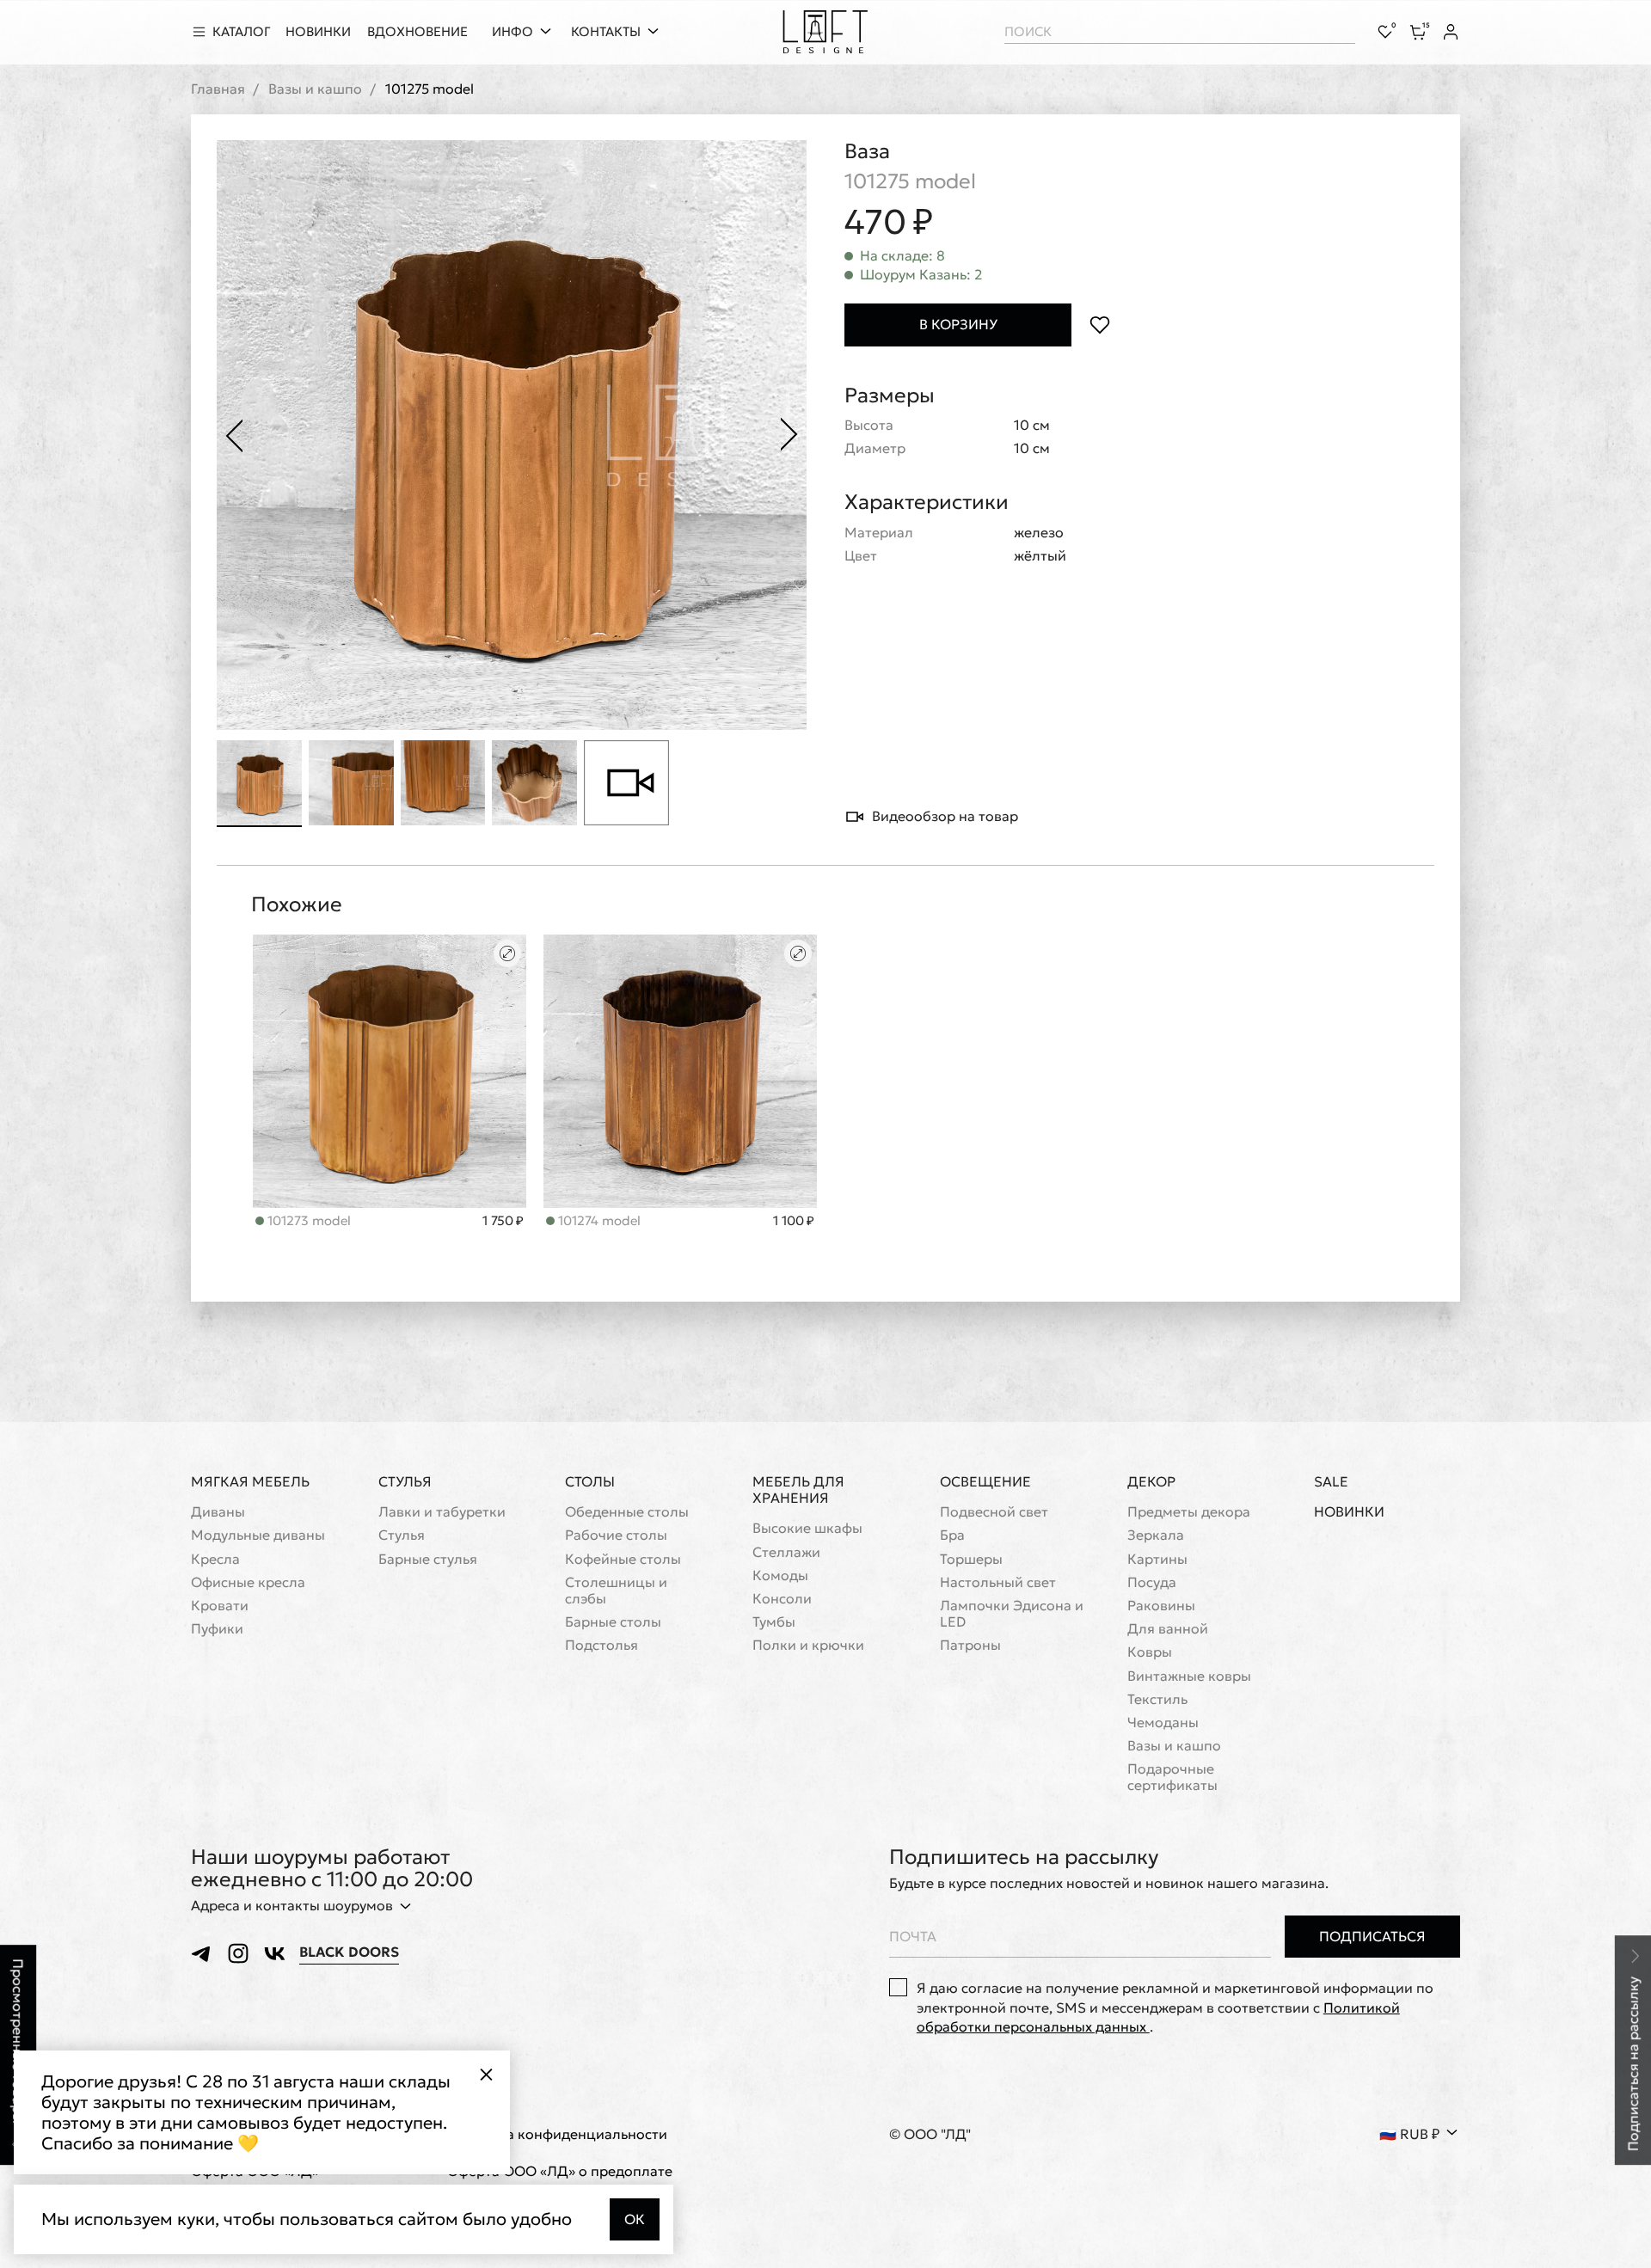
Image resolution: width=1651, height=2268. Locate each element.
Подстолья (601, 1645)
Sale (1331, 1482)
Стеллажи (786, 1552)
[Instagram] (238, 1953)
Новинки (1349, 1512)
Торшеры (971, 1559)
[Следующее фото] (789, 435)
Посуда (1152, 1582)
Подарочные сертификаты (1172, 1777)
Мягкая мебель (250, 1481)
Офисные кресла (248, 1582)
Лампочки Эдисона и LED (1012, 1614)
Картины (1157, 1559)
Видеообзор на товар (945, 816)
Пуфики (217, 1629)
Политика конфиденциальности (557, 2134)
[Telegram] (202, 1953)
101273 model (307, 1220)
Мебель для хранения (798, 1490)
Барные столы (613, 1622)
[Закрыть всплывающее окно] (486, 2075)
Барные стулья (428, 1559)
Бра (952, 1535)
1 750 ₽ (503, 1221)
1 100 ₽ (794, 1221)
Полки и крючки (808, 1645)
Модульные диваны (258, 1535)
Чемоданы (1163, 1722)
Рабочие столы (616, 1535)
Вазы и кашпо (315, 89)
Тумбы (774, 1622)
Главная (218, 89)
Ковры (1150, 1652)
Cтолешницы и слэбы (616, 1591)
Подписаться (1372, 1936)
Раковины (1161, 1606)
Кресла (215, 1559)
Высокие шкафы (807, 1528)
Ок (635, 2219)
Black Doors (349, 1952)
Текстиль (1157, 1699)
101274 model (598, 1220)
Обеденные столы (627, 1512)
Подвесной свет (994, 1512)
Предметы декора (1189, 1512)
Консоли (782, 1599)
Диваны (218, 1512)
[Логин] (1451, 32)
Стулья (405, 1481)
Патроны (970, 1645)
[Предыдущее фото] (234, 435)
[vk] (274, 1953)
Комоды (780, 1575)
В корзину (958, 324)
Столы (590, 1481)
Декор (1151, 1481)
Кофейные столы (623, 1559)
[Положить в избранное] (1099, 325)
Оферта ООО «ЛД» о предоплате (560, 2171)
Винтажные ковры (1189, 1676)
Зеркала (1156, 1535)
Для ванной (1168, 1629)
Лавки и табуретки (442, 1512)
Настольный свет (998, 1582)
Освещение (985, 1481)
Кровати (220, 1606)
